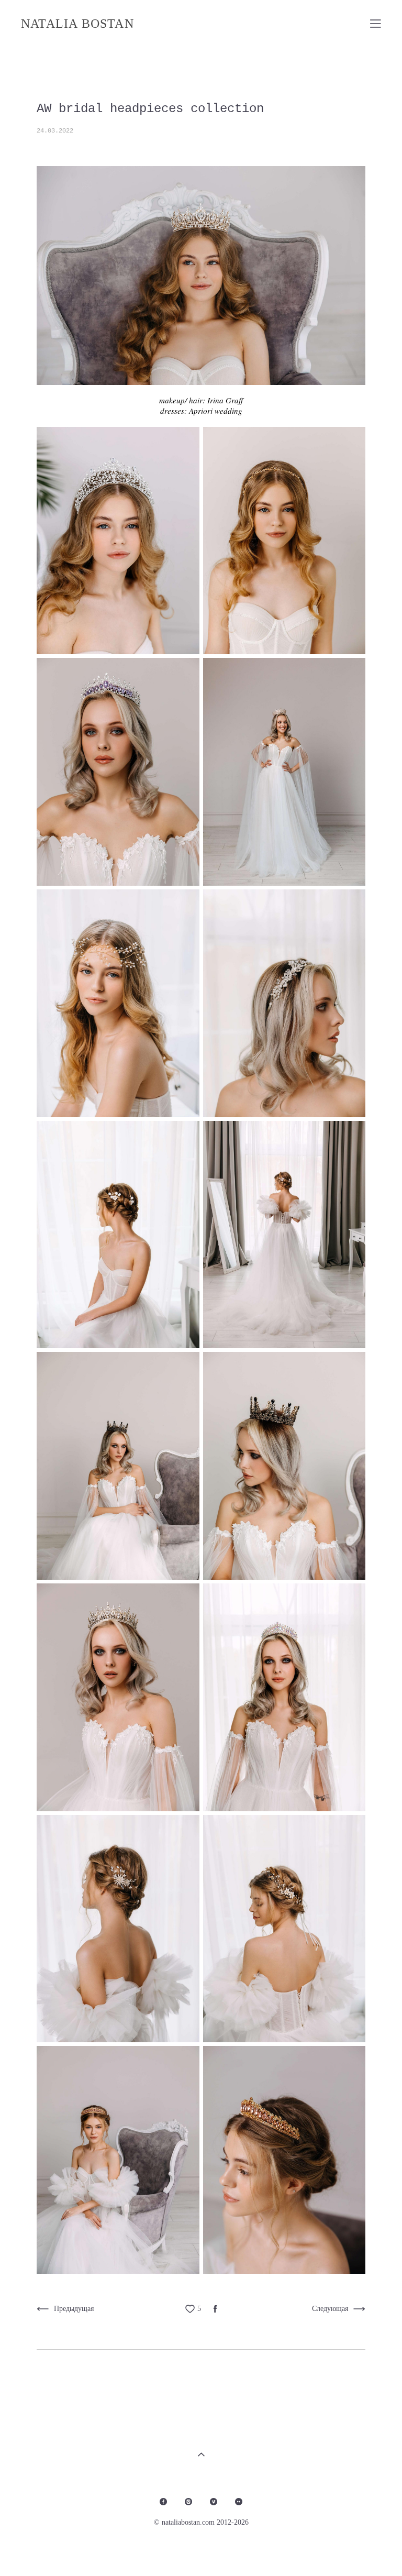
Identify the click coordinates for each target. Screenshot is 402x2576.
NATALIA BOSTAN (77, 24)
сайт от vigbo (360, 2551)
